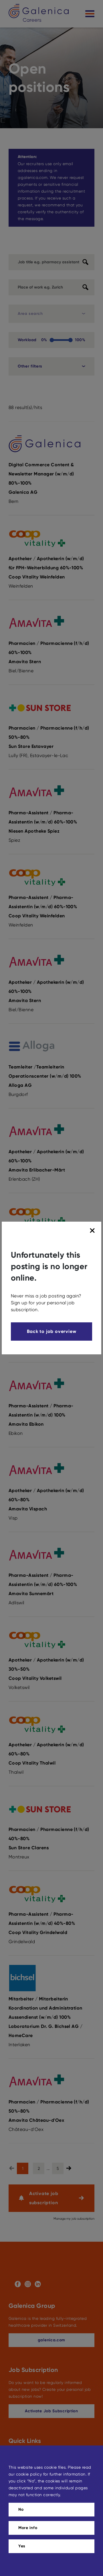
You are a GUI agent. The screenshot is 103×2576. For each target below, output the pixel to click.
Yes (22, 2546)
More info (28, 2528)
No (21, 2509)
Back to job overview (52, 1331)
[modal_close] (93, 1231)
